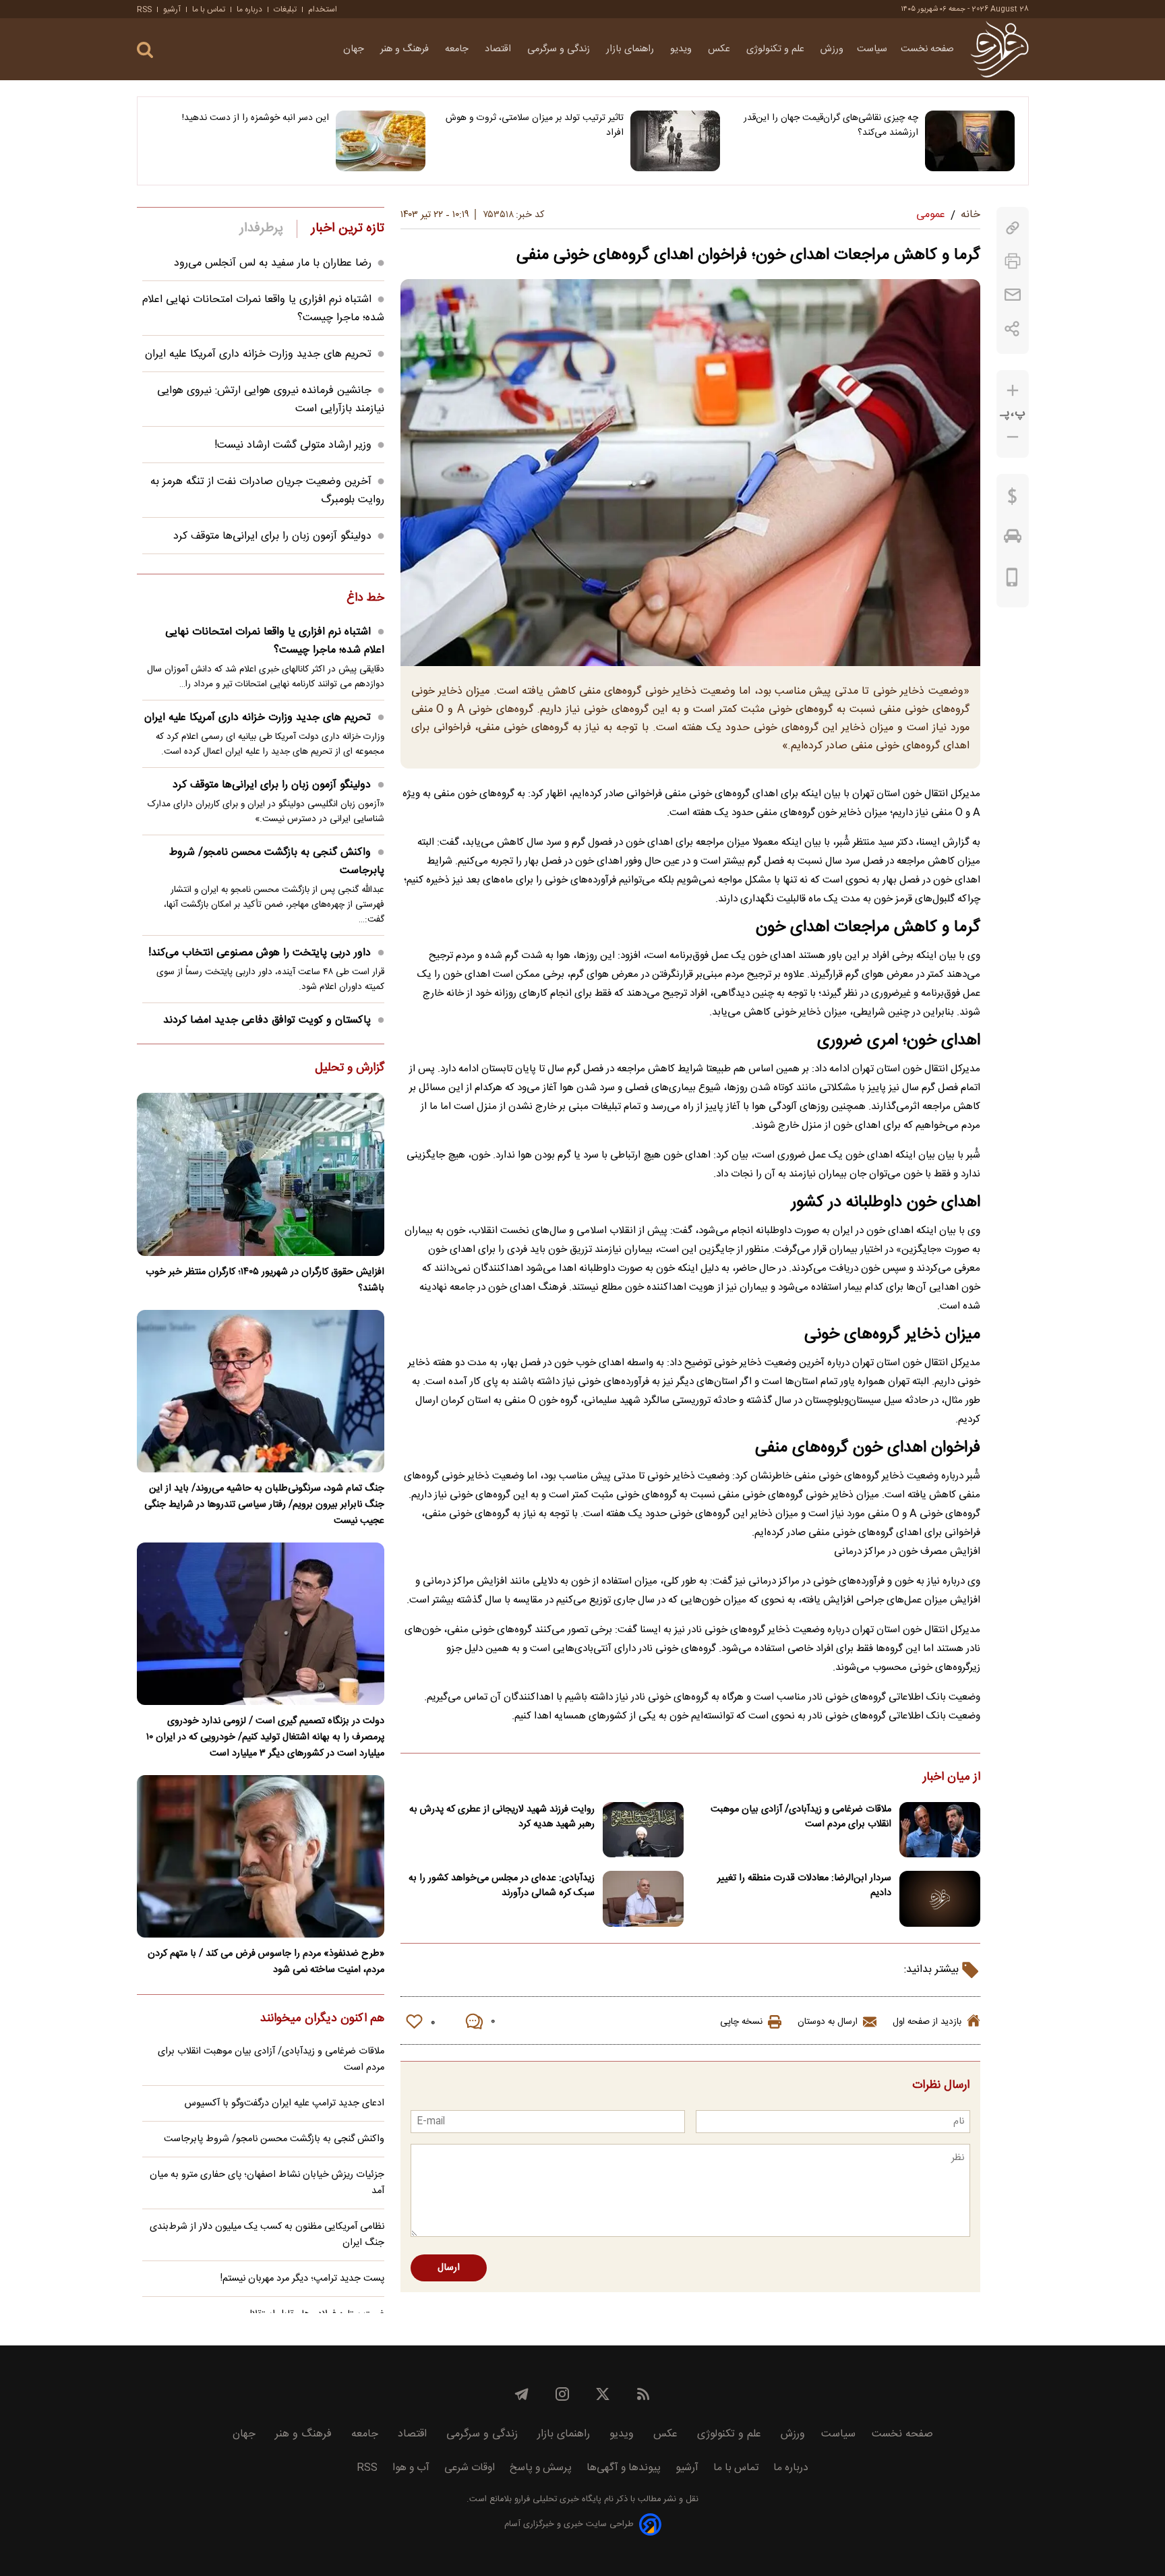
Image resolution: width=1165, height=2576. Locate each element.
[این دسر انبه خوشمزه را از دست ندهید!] (381, 141)
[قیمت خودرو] (1013, 539)
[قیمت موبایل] (1012, 580)
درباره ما (249, 9)
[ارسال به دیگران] (1013, 295)
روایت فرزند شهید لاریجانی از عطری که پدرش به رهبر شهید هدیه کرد (502, 1817)
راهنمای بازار (631, 49)
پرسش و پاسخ (541, 2468)
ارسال (449, 2268)
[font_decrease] (1013, 437)
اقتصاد (499, 49)
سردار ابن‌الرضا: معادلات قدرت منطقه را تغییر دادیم (804, 1886)
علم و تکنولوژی (777, 49)
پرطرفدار (261, 229)
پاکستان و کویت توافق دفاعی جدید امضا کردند (267, 1020)
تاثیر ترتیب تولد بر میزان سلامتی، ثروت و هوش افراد (535, 125)
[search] (145, 50)
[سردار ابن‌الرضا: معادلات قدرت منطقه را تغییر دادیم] (940, 1899)
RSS (144, 9)
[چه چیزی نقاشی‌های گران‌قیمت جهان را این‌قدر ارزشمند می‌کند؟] (970, 141)
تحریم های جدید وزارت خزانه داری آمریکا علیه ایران (258, 354)
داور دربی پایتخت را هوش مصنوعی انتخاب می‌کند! (260, 953)
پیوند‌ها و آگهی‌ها (624, 2468)
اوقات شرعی (470, 2468)
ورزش (832, 49)
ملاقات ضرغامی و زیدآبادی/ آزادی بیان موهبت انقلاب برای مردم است (801, 1817)
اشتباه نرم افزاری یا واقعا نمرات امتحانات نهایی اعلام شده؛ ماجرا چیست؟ (275, 641)
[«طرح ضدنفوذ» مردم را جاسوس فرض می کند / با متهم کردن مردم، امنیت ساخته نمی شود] (261, 1856)
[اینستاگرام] (562, 2394)
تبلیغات (285, 9)
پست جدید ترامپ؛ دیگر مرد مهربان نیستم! (302, 2279)
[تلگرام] (522, 2394)
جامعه (458, 49)
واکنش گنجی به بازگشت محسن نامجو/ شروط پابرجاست (277, 862)
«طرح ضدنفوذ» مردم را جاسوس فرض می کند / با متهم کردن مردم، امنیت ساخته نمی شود (266, 1962)
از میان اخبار (952, 1778)
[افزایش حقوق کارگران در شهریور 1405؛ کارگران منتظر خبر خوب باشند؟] (261, 1174)
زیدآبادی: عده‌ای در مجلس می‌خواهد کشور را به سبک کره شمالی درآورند (502, 1886)
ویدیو (682, 49)
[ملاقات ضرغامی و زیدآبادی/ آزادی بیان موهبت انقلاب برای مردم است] (940, 1830)
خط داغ (365, 599)
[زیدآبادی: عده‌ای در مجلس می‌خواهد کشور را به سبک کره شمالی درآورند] (643, 1899)
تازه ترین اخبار (348, 229)
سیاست (872, 49)
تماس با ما (209, 9)
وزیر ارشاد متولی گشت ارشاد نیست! (293, 445)
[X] (603, 2394)
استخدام (323, 9)
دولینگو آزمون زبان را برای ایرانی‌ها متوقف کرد (272, 536)
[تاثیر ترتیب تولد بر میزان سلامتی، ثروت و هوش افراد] (675, 141)
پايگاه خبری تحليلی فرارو (557, 2499)
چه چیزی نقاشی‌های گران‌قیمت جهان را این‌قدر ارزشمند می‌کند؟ (831, 125)
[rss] (643, 2394)
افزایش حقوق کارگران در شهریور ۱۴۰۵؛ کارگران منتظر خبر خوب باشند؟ (265, 1280)
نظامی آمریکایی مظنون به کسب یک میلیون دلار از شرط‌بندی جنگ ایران (267, 2235)
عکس (720, 49)
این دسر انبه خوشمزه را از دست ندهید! (256, 118)
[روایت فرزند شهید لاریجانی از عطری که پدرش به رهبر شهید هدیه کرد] (643, 1830)
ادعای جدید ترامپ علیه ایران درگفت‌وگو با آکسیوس (285, 2103)
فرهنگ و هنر (406, 49)
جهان (355, 49)
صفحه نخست (927, 49)
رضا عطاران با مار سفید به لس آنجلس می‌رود (273, 263)
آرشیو (172, 9)
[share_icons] (1012, 329)
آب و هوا (411, 2468)
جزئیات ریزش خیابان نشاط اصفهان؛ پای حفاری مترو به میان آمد (267, 2183)
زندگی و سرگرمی (560, 49)
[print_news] (1013, 261)
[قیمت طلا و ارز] (1013, 500)
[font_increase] (1013, 391)
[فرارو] (999, 49)
